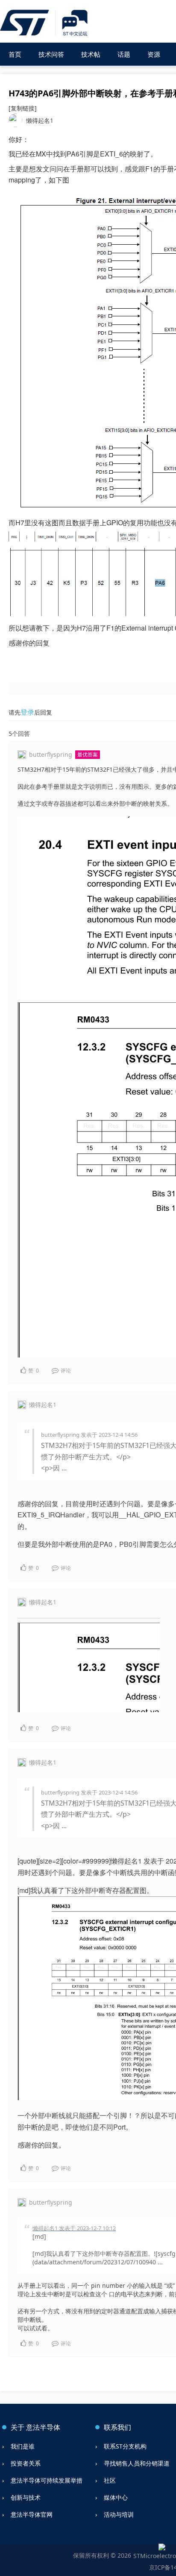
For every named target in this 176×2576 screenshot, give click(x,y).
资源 (154, 54)
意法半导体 (43, 2427)
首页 (15, 54)
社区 (110, 2480)
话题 (124, 54)
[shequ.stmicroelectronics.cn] (45, 23)
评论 (65, 1370)
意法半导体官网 (32, 2514)
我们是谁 (23, 2446)
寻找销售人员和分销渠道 (137, 2463)
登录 (27, 712)
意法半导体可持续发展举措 (47, 2480)
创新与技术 (26, 2497)
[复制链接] (23, 108)
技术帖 (91, 54)
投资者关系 (26, 2463)
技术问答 (51, 54)
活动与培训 (119, 2514)
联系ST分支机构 (125, 2446)
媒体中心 (116, 2497)
